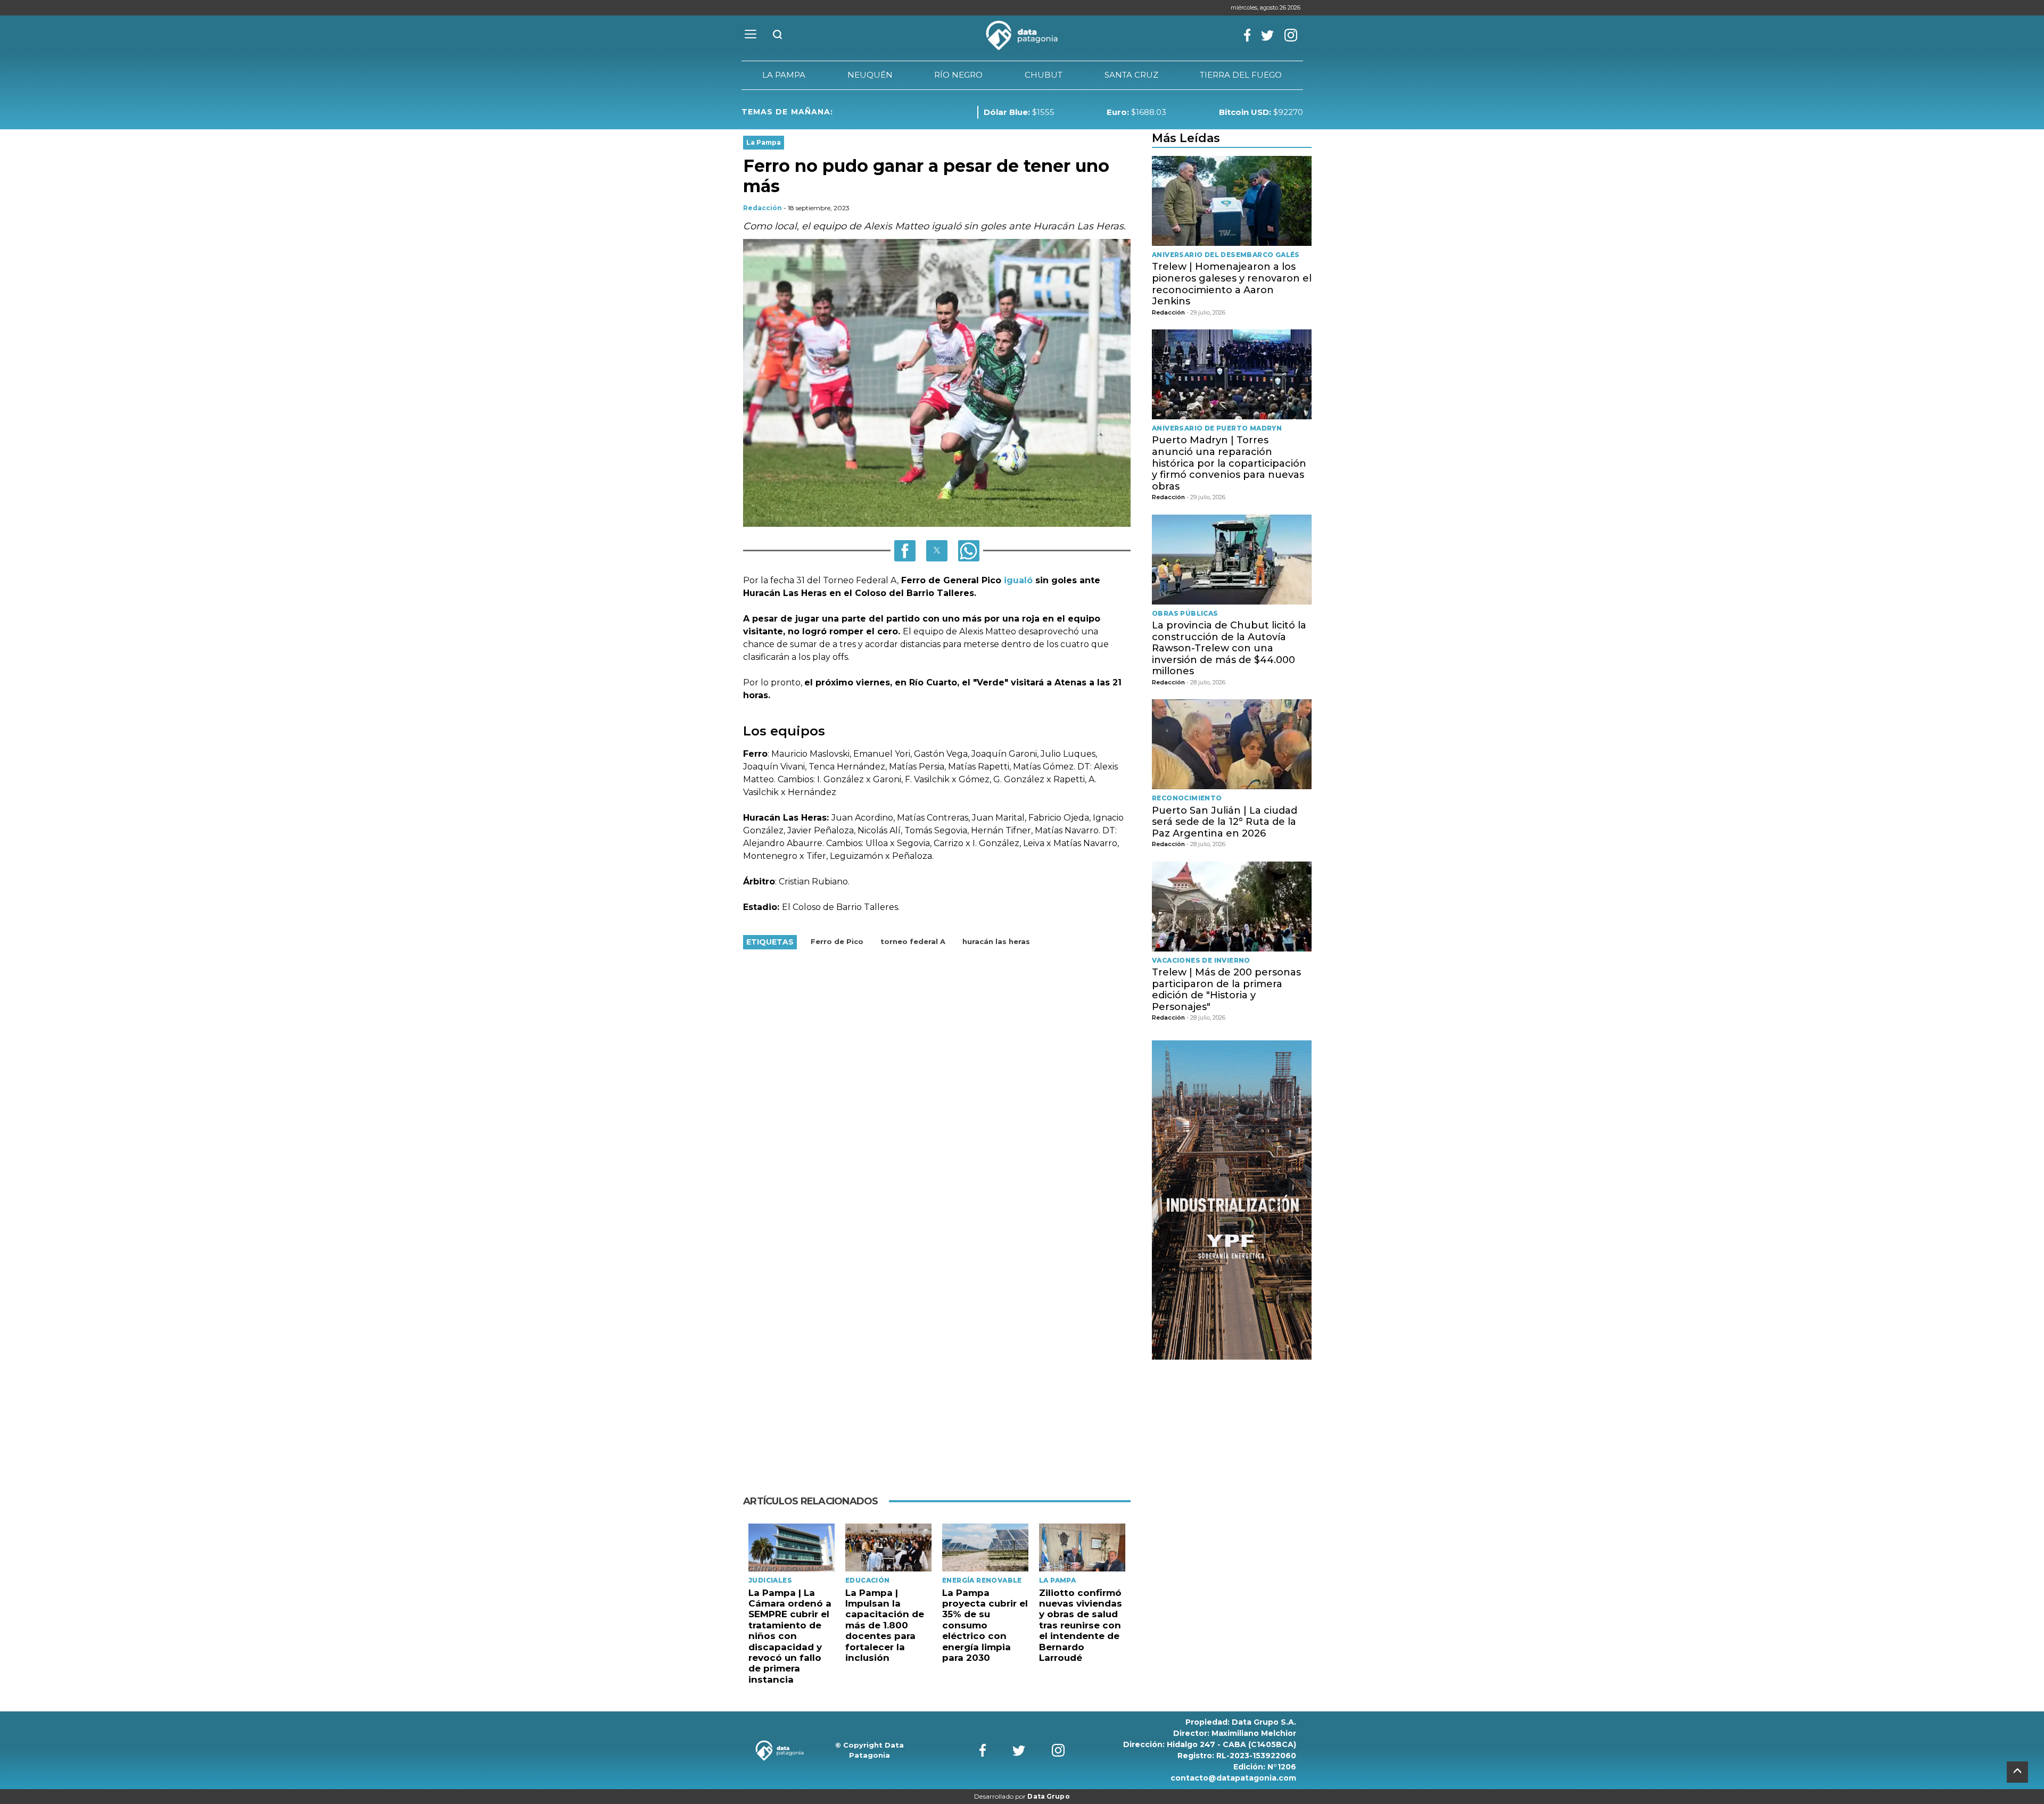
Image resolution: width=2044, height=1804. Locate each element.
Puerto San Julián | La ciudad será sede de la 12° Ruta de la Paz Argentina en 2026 (1225, 822)
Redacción (763, 208)
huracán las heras (996, 941)
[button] (905, 551)
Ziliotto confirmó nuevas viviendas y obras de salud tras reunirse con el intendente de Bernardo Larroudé (1081, 1625)
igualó (1020, 580)
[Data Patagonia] (1022, 36)
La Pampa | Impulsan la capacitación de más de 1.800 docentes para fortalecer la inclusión (885, 1625)
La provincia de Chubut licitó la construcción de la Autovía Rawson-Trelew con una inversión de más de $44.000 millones (1229, 648)
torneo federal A (913, 941)
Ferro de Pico (837, 941)
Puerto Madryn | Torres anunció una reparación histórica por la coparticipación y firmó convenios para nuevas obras (1229, 463)
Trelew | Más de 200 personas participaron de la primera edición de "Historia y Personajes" (1226, 990)
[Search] (778, 35)
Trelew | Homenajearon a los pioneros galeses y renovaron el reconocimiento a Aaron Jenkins (1232, 284)
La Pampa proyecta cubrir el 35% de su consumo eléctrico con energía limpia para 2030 (985, 1625)
